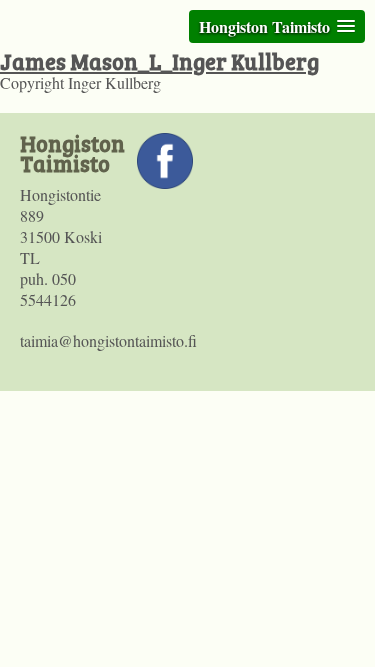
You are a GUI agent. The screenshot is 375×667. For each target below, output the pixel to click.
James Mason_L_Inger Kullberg (159, 61)
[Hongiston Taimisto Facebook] (165, 182)
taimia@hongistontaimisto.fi (108, 340)
